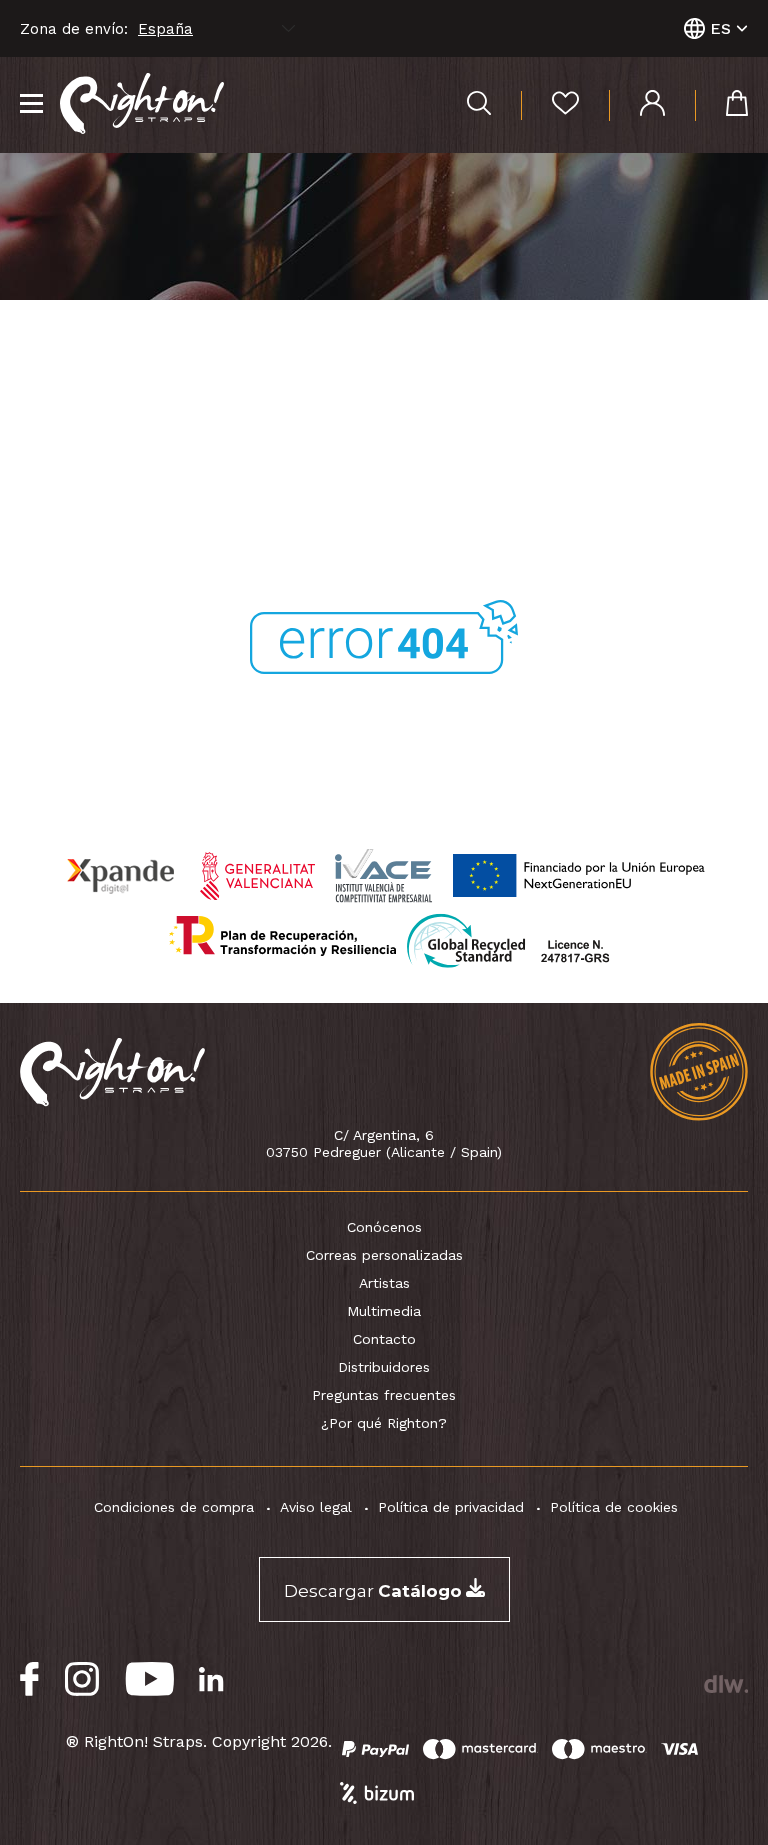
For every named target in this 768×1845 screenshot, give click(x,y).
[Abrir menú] (31, 105)
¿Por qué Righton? (384, 1423)
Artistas (384, 1283)
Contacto (384, 1339)
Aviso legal (316, 1507)
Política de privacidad (451, 1507)
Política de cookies (614, 1507)
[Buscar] (479, 105)
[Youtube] (149, 1679)
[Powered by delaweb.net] (725, 1684)
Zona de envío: (74, 29)
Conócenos (384, 1227)
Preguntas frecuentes (384, 1395)
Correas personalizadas (384, 1255)
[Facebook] (30, 1679)
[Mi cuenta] (637, 105)
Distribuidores (384, 1367)
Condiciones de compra (174, 1507)
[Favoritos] (550, 105)
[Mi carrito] (721, 105)
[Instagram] (82, 1679)
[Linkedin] (211, 1679)
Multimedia (384, 1311)
